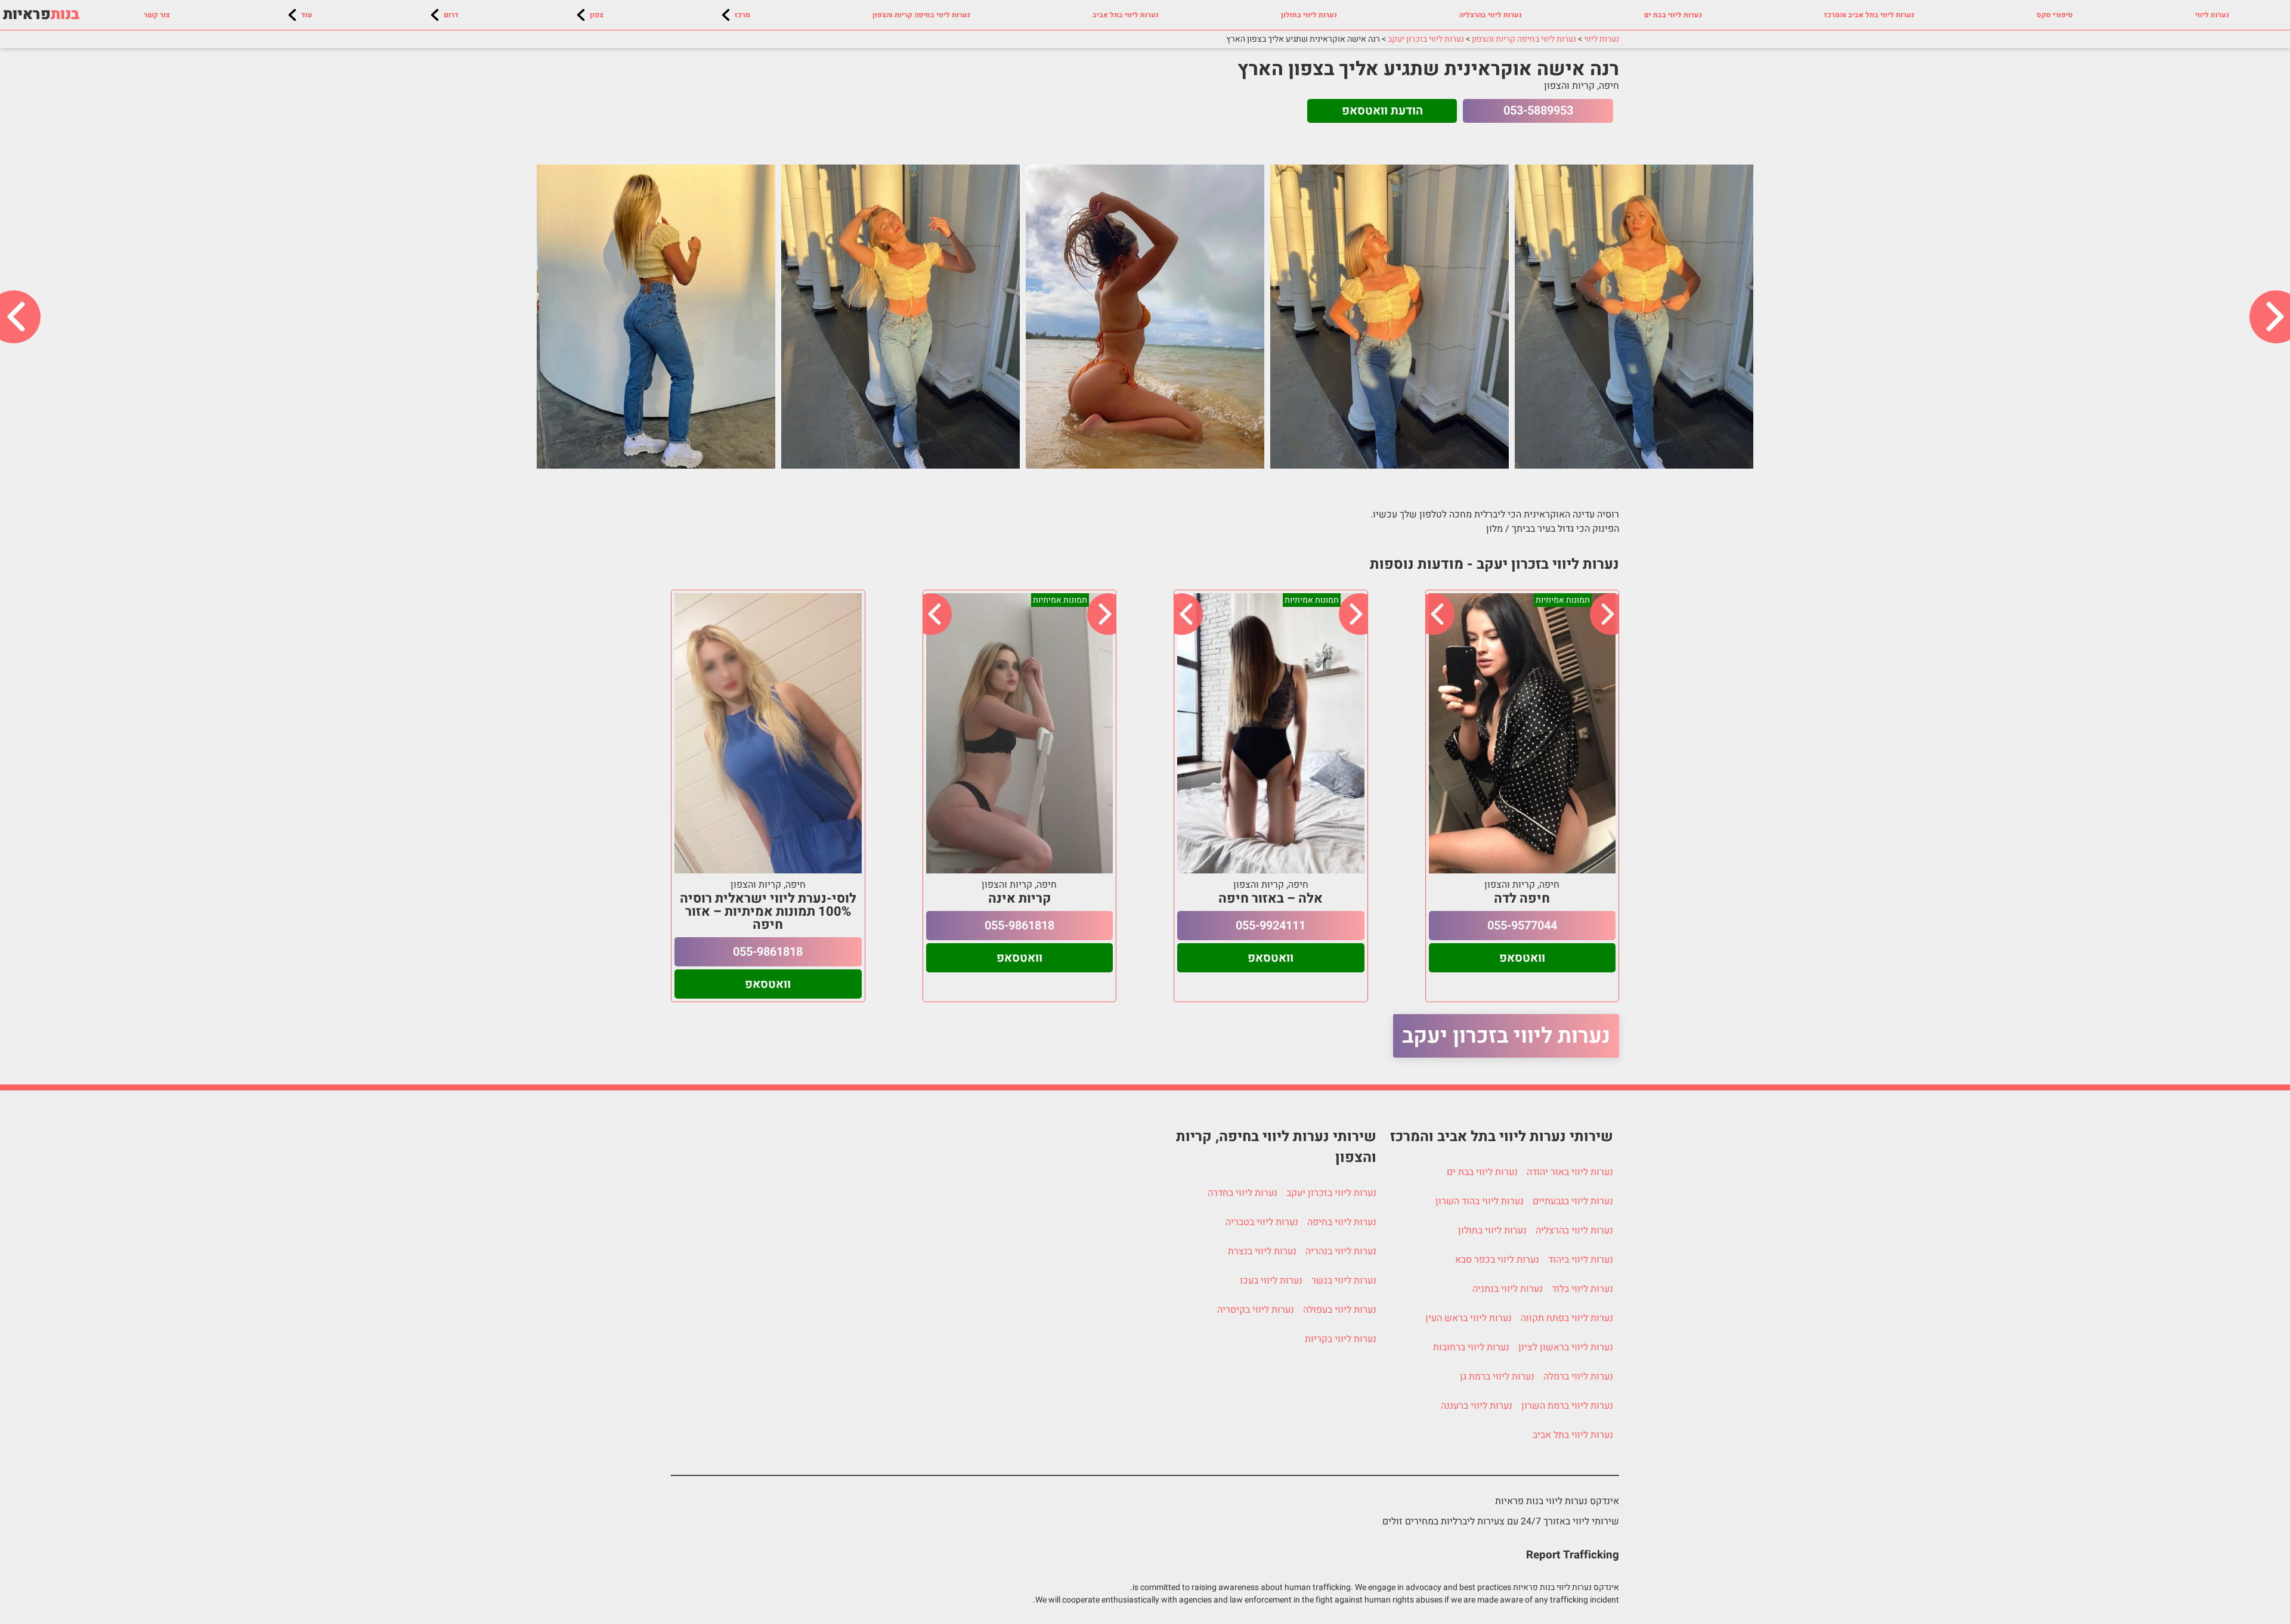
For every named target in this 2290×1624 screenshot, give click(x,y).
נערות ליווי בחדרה (1243, 1193)
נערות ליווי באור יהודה (1570, 1172)
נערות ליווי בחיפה (1342, 1222)
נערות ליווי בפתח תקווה (1567, 1318)
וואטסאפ (1522, 958)
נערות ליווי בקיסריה (1256, 1310)
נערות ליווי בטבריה (1262, 1222)
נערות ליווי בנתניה (1508, 1289)
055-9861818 (1019, 926)
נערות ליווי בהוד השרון (1480, 1201)
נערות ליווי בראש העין (1469, 1318)
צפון (597, 15)
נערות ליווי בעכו (1271, 1281)
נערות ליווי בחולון (1309, 15)
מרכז (742, 15)
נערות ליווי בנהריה (1341, 1251)
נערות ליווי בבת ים (1673, 15)
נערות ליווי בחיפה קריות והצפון (921, 15)
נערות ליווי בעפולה (1340, 1310)
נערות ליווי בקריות (1341, 1339)
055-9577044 (1522, 926)
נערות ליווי (2212, 15)
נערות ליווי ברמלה (1578, 1377)
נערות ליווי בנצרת (1262, 1251)
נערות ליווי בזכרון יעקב (1506, 1036)
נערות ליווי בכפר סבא (1497, 1260)
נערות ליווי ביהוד (1581, 1260)
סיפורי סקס (2055, 15)
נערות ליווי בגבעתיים (1573, 1201)
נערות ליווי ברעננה (1477, 1406)
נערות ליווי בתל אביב (1126, 15)
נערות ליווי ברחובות (1471, 1347)
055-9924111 (1271, 926)
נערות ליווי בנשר (1344, 1281)
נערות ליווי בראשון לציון (1566, 1347)
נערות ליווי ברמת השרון (1567, 1406)
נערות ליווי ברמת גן (1497, 1377)
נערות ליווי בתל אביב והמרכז (1869, 15)
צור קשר (157, 15)
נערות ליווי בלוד (1582, 1289)
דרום (451, 15)
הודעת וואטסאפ (1382, 111)
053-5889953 (1538, 111)
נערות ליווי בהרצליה (1491, 15)
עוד (307, 15)
